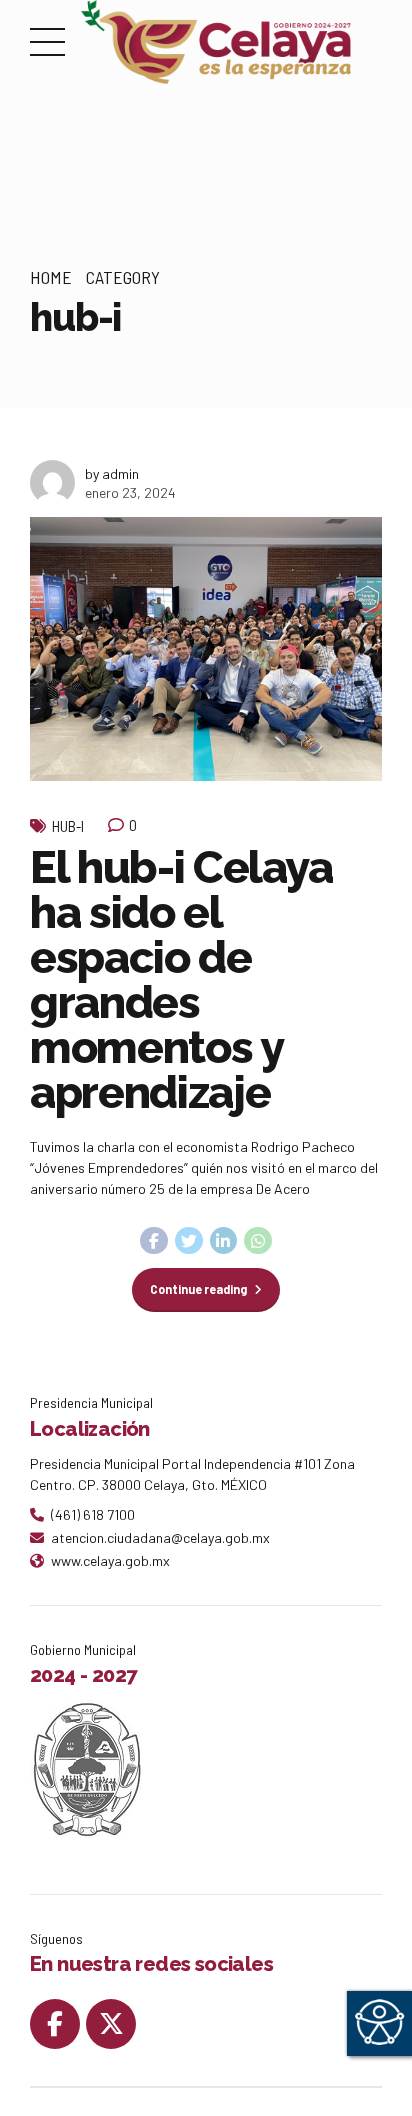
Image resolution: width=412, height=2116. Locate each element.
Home (51, 277)
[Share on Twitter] (189, 1241)
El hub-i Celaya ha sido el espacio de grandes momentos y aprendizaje (181, 980)
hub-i (68, 826)
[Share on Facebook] (154, 1241)
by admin (112, 473)
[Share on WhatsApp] (258, 1241)
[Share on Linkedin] (224, 1241)
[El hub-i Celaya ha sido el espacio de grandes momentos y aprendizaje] (206, 649)
